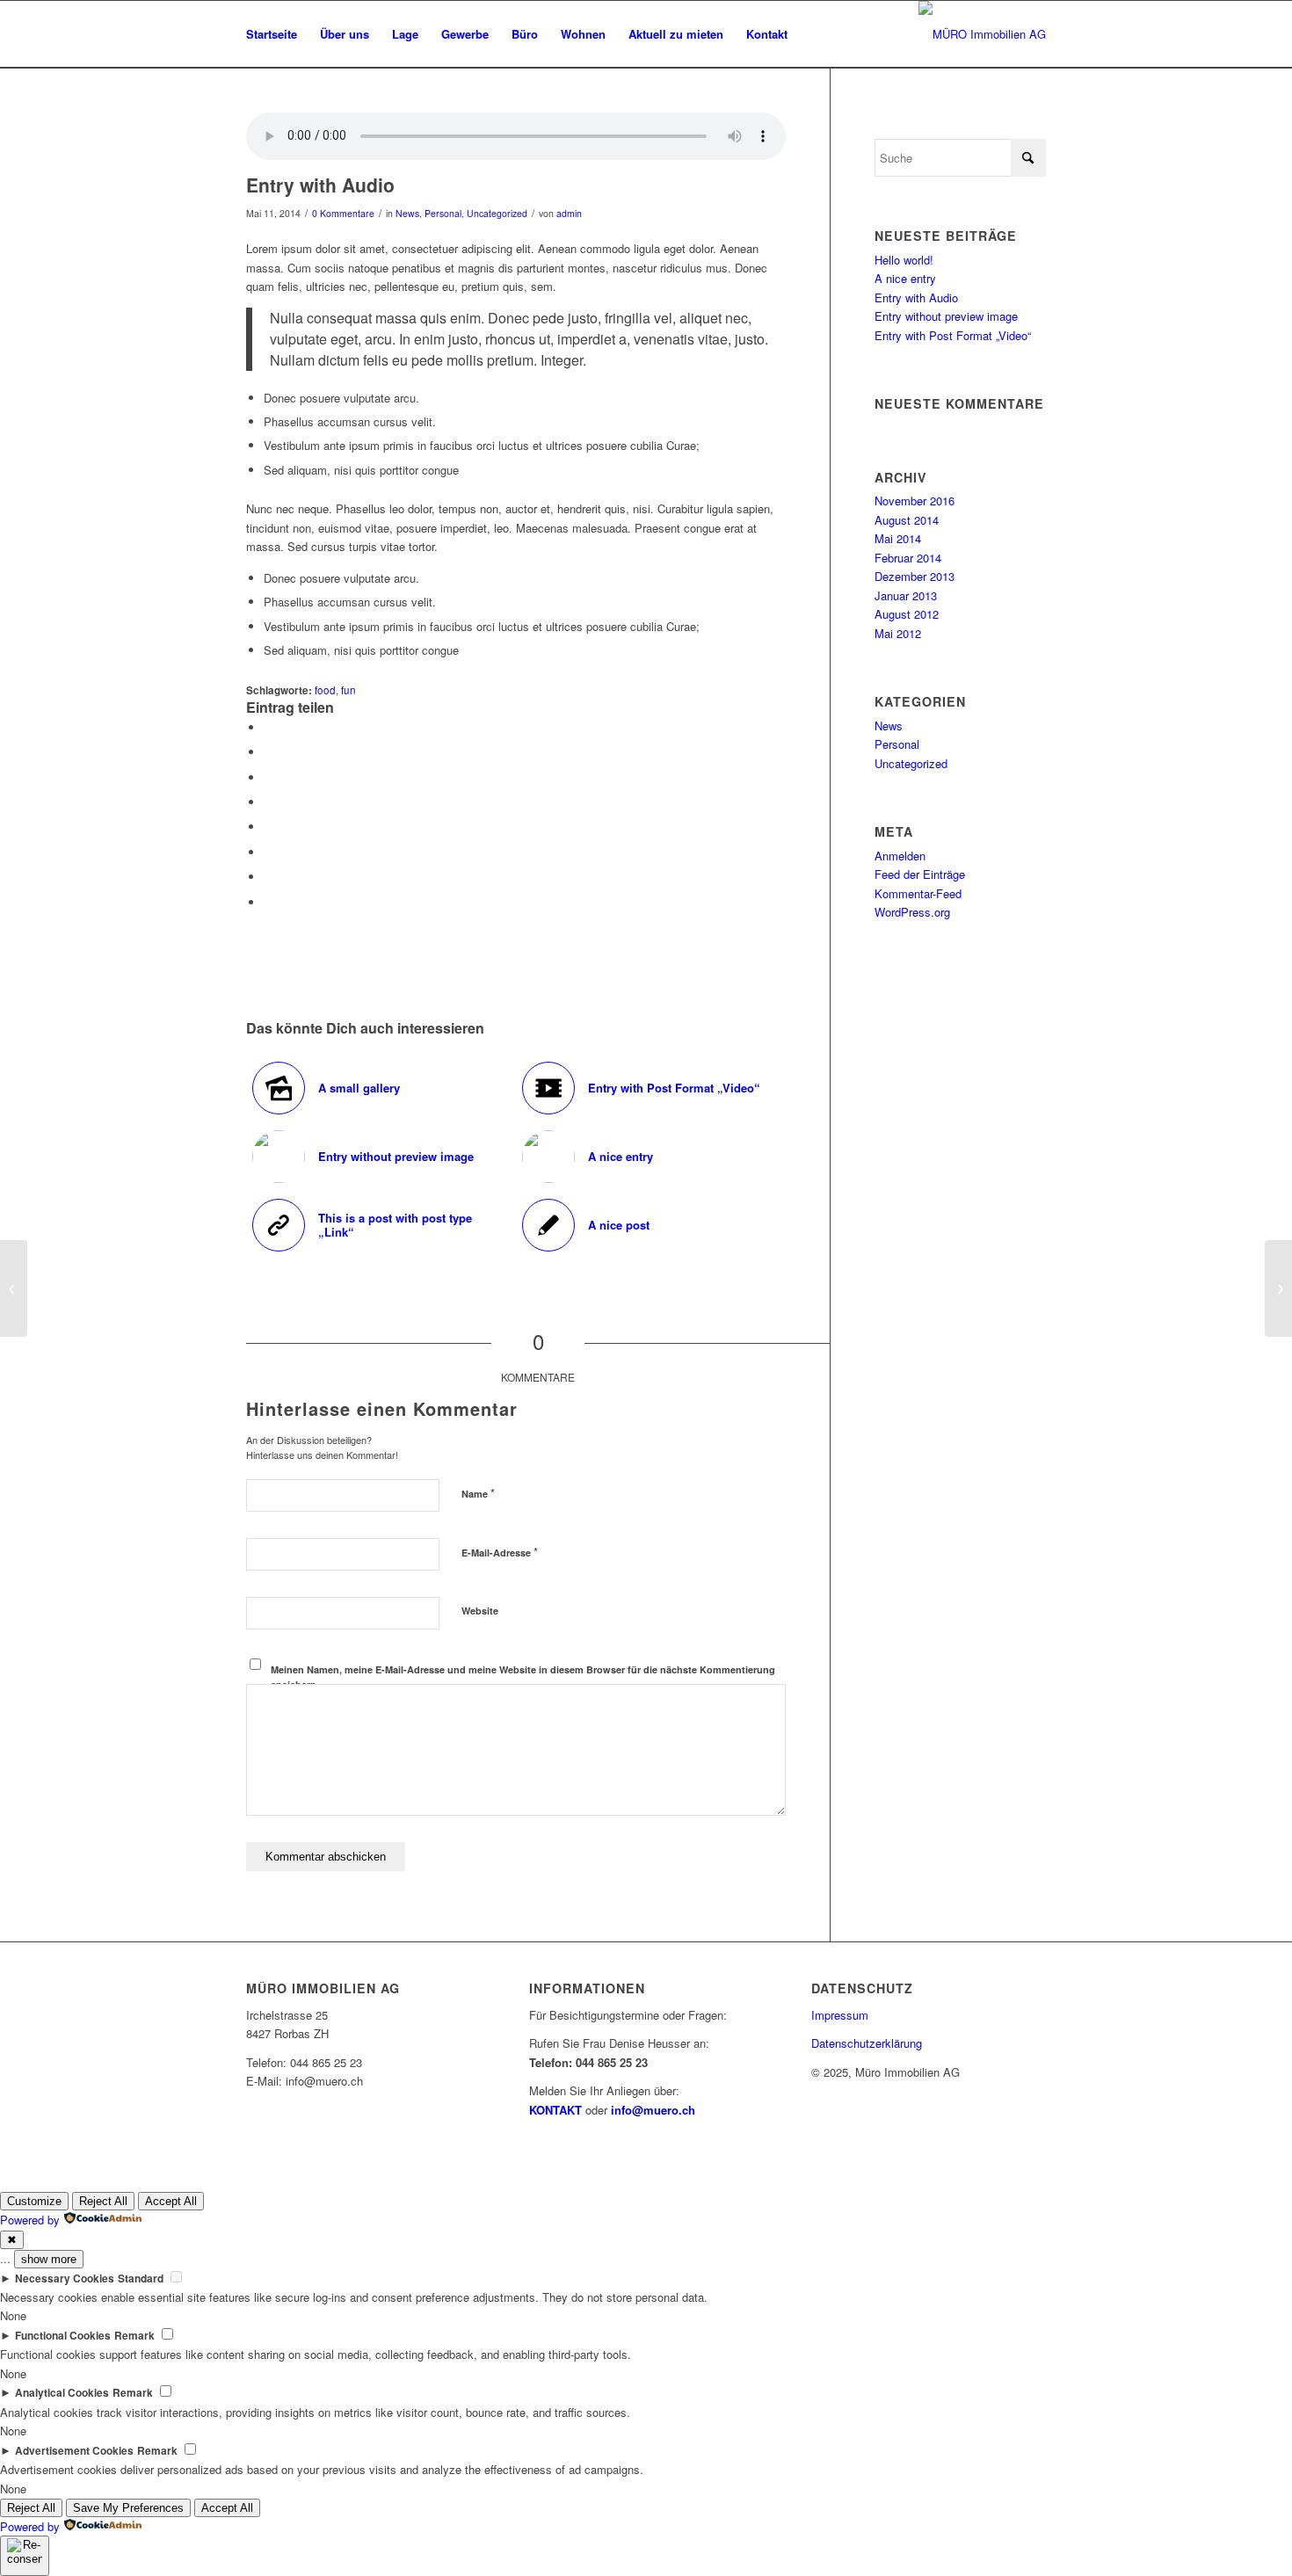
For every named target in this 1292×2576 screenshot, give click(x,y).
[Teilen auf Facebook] (268, 727)
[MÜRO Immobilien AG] (982, 34)
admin (569, 213)
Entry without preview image (946, 316)
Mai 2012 (898, 633)
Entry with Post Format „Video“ (953, 335)
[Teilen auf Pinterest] (268, 777)
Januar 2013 (906, 595)
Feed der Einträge (920, 874)
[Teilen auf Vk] (268, 852)
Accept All (171, 2201)
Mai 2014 (898, 538)
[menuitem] (272, 34)
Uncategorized (497, 213)
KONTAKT (555, 2110)
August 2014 (907, 520)
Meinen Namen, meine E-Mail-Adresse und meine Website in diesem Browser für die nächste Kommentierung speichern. (523, 1677)
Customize (34, 2201)
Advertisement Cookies (74, 2451)
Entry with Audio (916, 298)
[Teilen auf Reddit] (268, 877)
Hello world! (904, 260)
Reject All (103, 2201)
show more (49, 2259)
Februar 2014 (908, 558)
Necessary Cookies (65, 2278)
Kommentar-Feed (918, 893)
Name (478, 1493)
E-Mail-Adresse (500, 1552)
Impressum (840, 2015)
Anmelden (900, 856)
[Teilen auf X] (268, 752)
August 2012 (907, 614)
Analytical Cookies (62, 2393)
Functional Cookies (63, 2336)
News (407, 213)
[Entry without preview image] (14, 1288)
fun (348, 690)
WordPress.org (912, 912)
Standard (141, 2278)
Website (480, 1611)
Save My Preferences (128, 2508)
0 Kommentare (343, 213)
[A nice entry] (1278, 1288)
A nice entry (905, 278)
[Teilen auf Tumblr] (268, 827)
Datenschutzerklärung (867, 2043)
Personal (443, 213)
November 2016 (915, 501)
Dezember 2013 (915, 576)
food (325, 690)
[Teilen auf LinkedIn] (268, 802)
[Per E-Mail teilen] (268, 902)
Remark (134, 2336)
